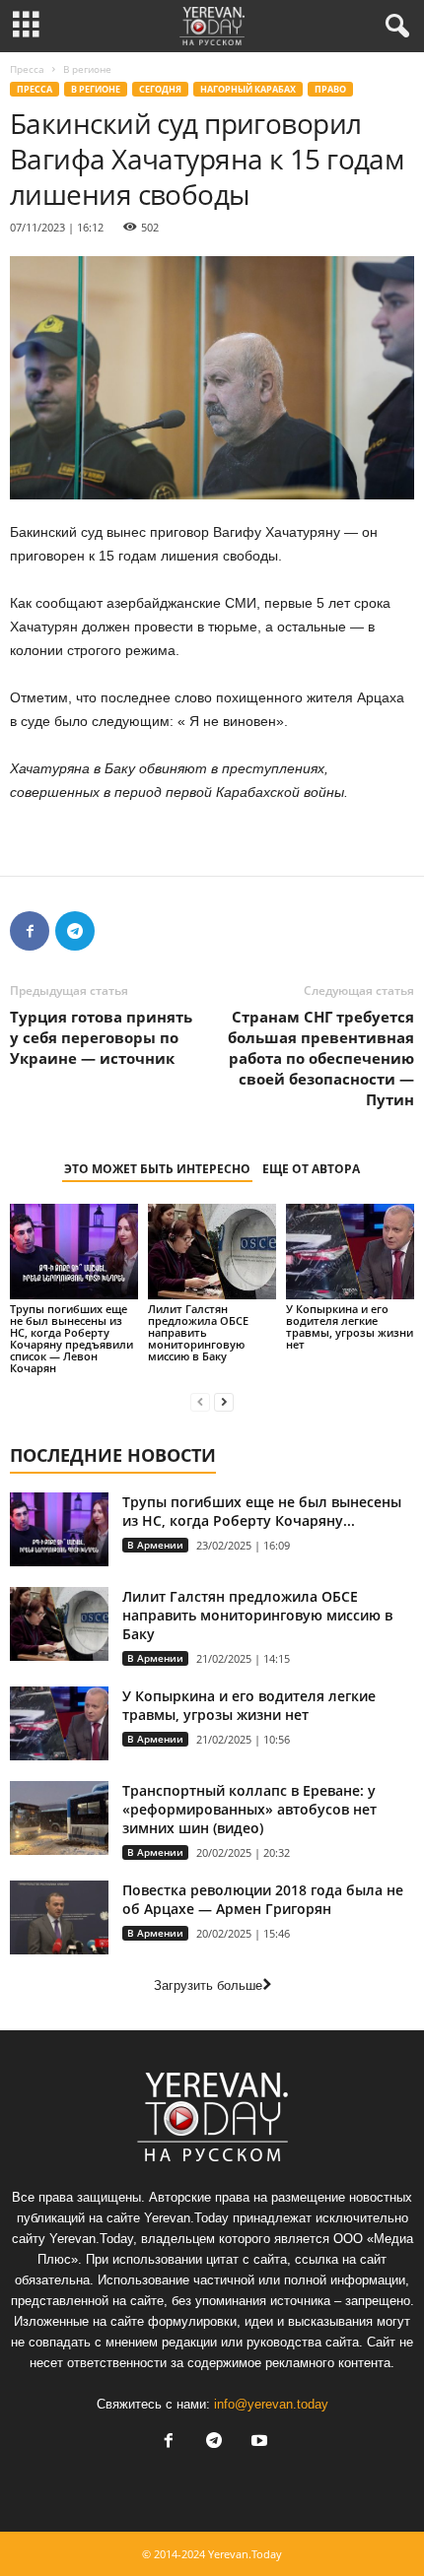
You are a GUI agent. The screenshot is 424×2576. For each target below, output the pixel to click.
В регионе (96, 89)
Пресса (27, 69)
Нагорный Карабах (248, 89)
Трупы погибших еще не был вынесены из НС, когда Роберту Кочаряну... (262, 1511)
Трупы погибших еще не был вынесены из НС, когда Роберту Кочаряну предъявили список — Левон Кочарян (71, 1338)
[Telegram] (75, 931)
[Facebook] (30, 931)
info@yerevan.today (271, 2404)
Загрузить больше (208, 1985)
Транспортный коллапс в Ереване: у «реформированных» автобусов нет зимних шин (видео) (249, 1809)
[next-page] (224, 1401)
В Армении (155, 1545)
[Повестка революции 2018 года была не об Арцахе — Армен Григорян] (59, 1917)
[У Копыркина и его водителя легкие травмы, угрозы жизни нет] (350, 1252)
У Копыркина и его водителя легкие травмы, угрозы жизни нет (350, 1326)
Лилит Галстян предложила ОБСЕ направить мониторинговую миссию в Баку (198, 1332)
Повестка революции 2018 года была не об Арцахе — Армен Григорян (263, 1899)
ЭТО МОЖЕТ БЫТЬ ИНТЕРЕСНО (157, 1169)
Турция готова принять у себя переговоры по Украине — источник (101, 1037)
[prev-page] (200, 1401)
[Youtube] (257, 2443)
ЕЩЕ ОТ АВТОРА (311, 1169)
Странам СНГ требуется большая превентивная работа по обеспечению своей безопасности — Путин (321, 1058)
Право (330, 89)
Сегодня (160, 89)
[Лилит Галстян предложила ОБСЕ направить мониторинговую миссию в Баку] (212, 1252)
